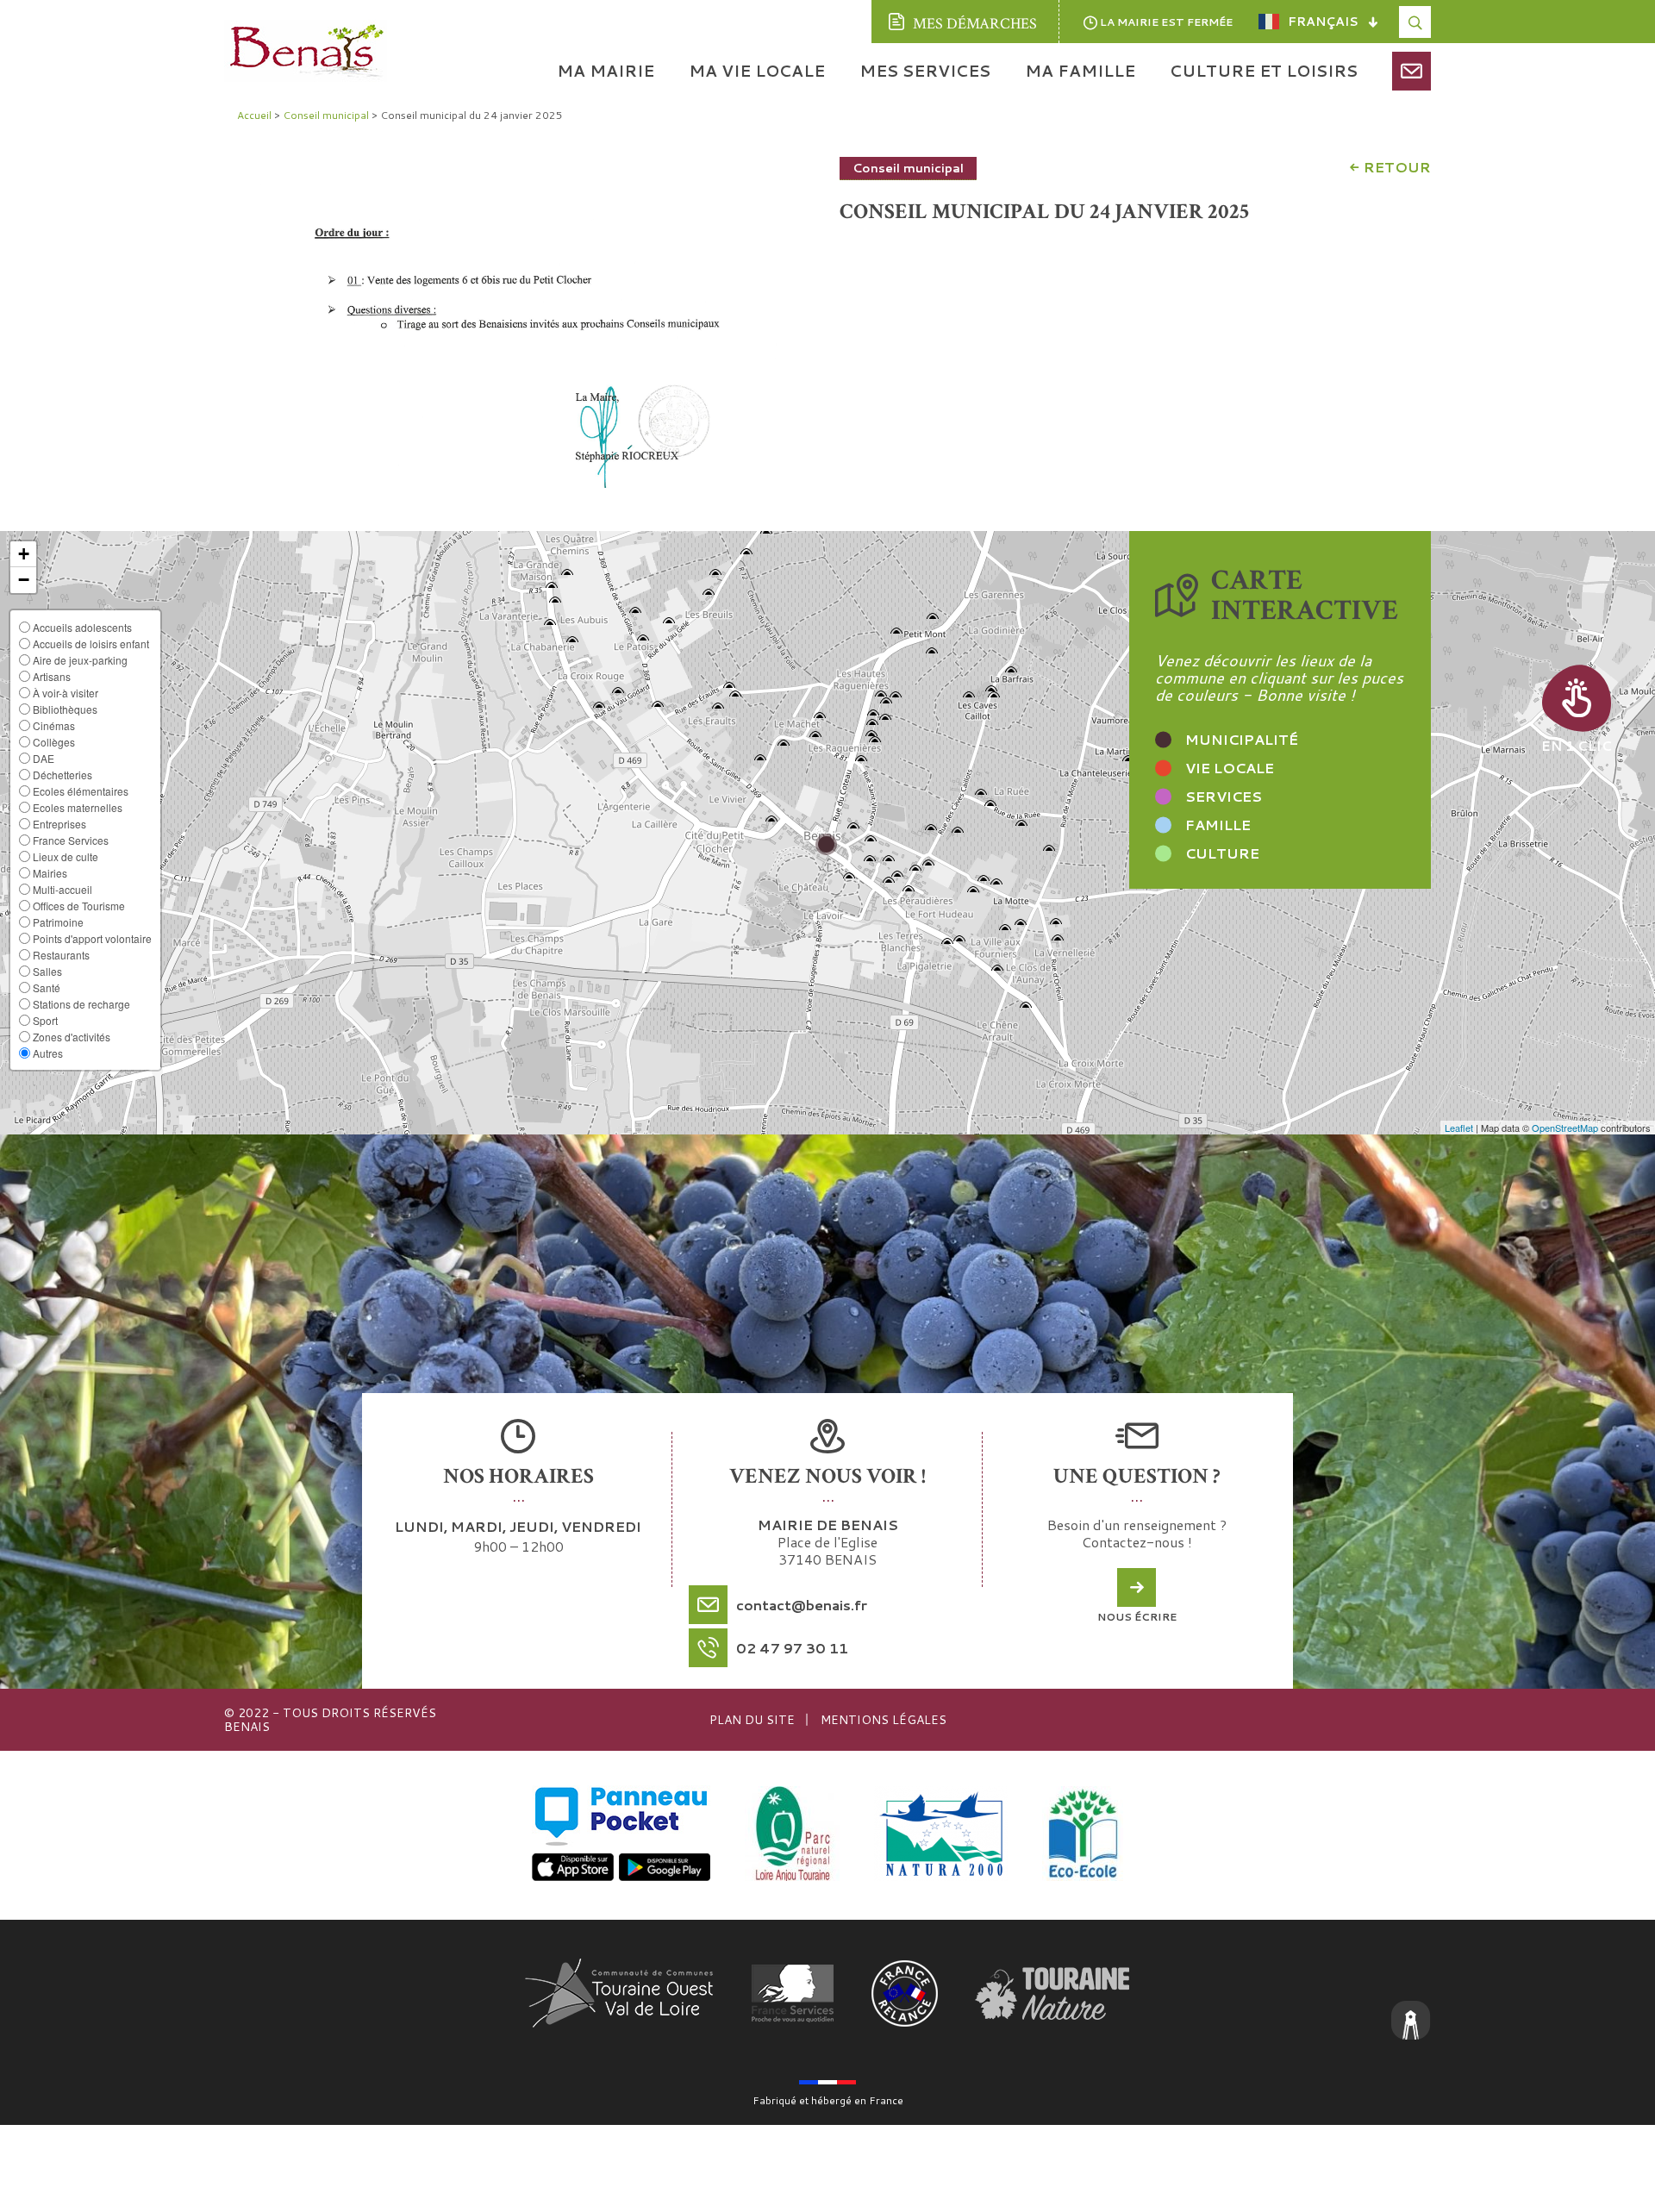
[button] (23, 554)
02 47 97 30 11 (792, 1648)
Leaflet (1459, 1128)
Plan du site (752, 1720)
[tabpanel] (526, 322)
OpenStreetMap (1565, 1128)
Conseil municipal (908, 168)
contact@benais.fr (802, 1605)
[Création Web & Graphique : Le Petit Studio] (1411, 2022)
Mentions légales (884, 1720)
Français (1323, 22)
